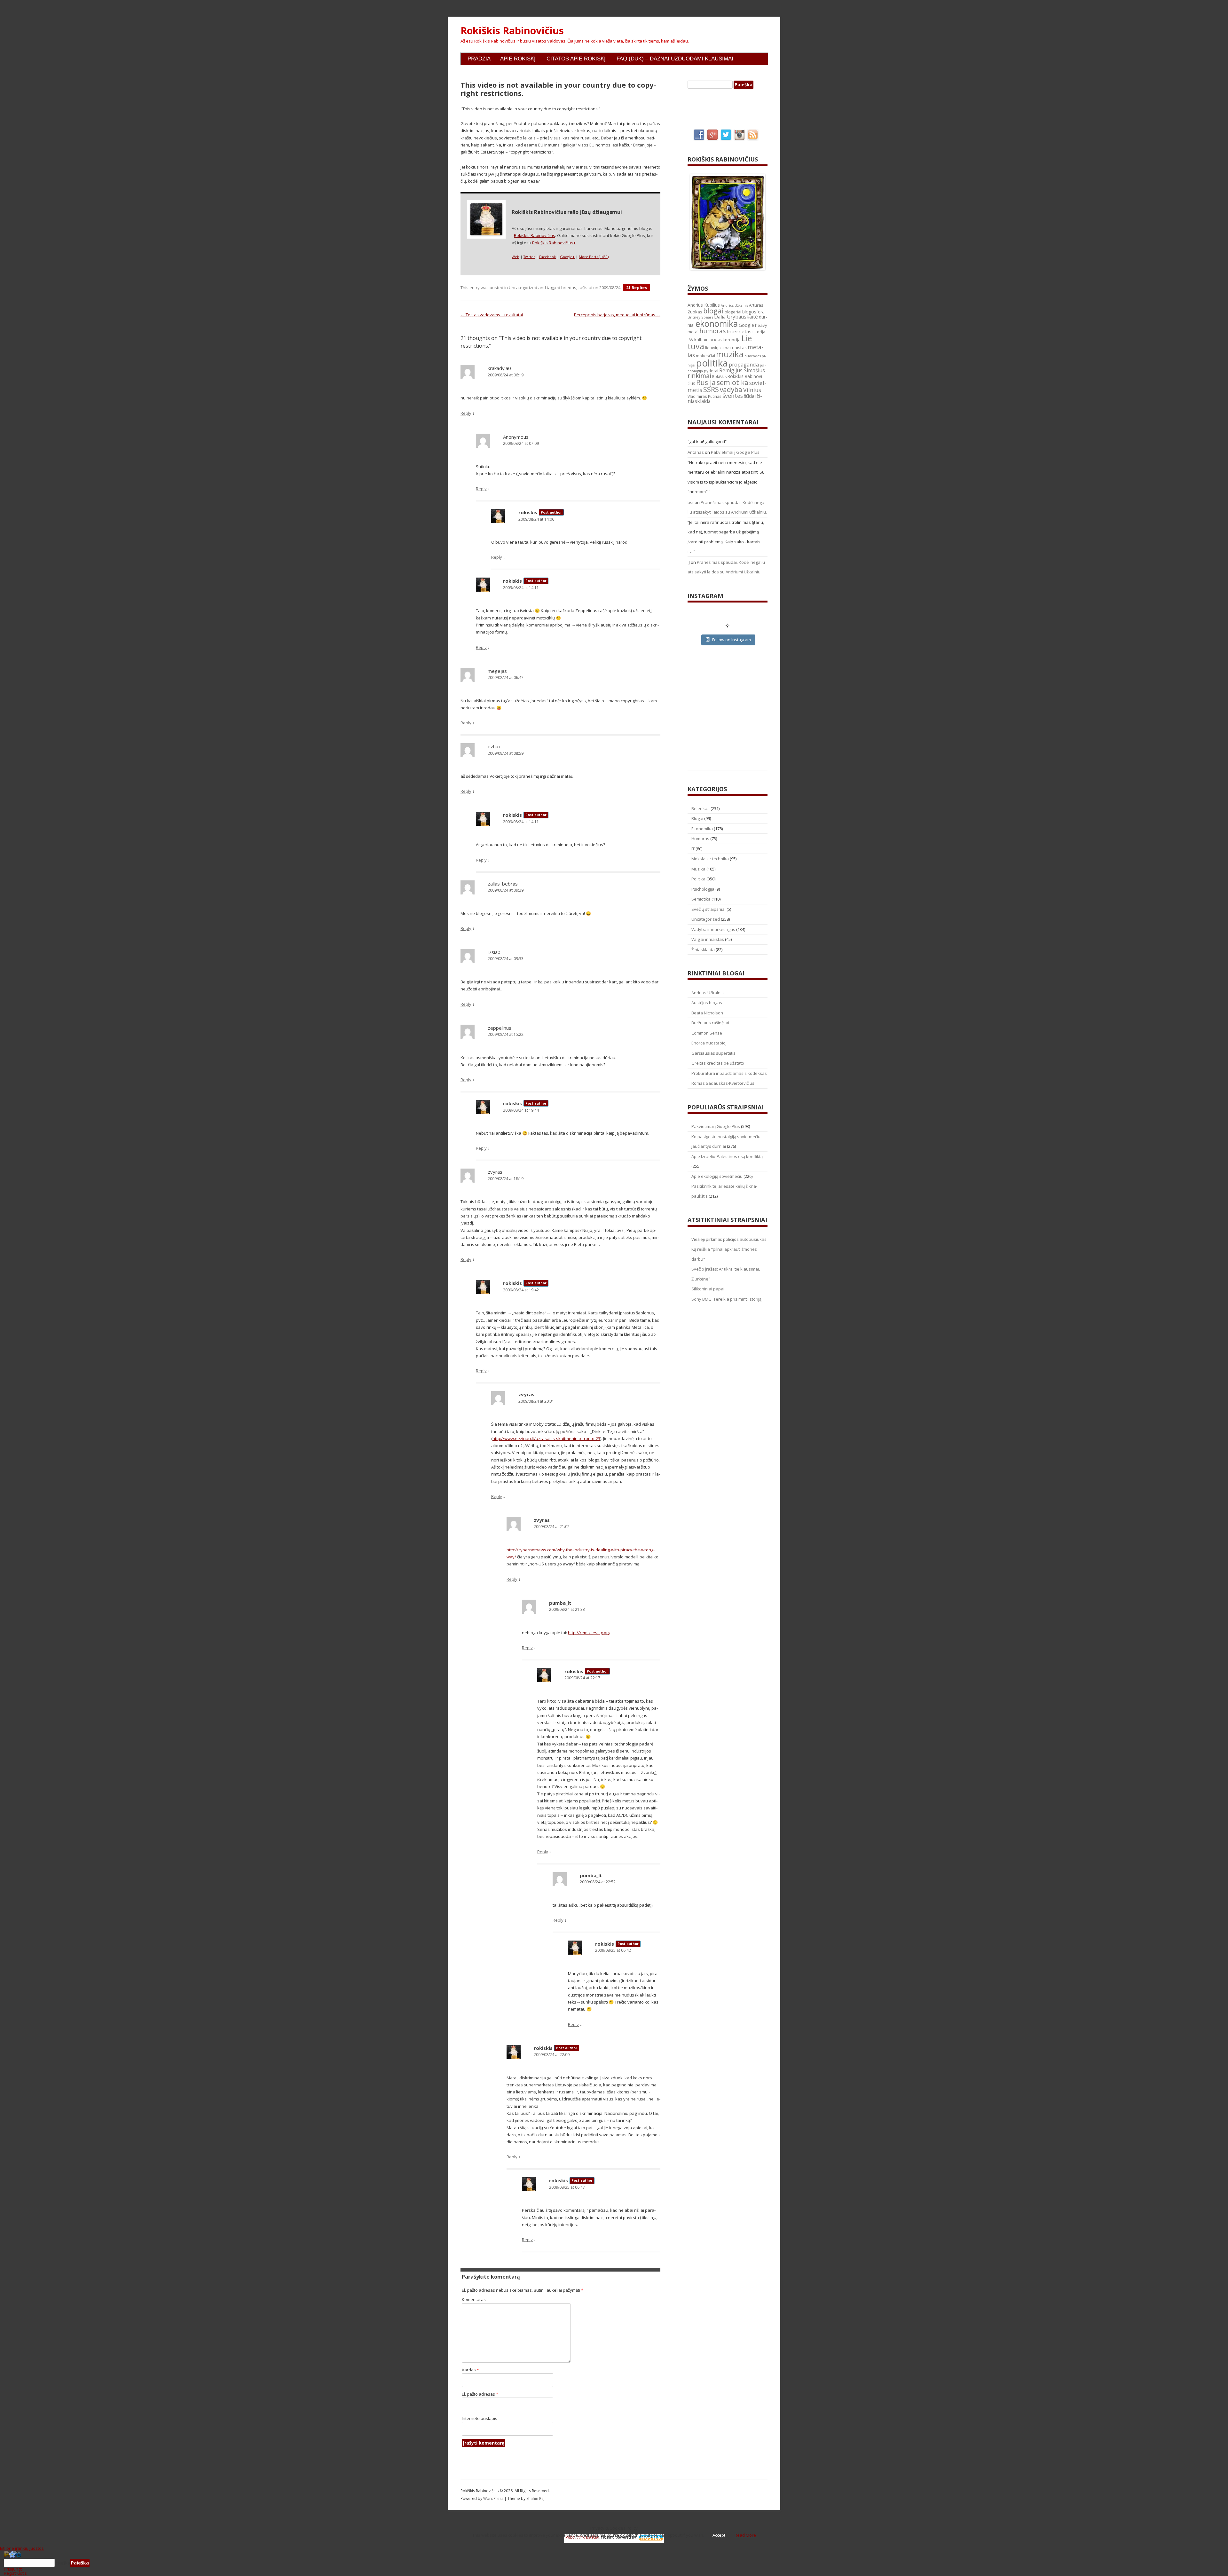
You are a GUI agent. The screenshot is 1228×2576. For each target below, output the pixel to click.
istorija (759, 332)
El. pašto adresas (480, 2394)
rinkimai (699, 376)
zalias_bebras (503, 884)
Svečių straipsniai (708, 909)
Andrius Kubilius (704, 305)
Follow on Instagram (732, 640)
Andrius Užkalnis (734, 305)
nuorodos (753, 356)
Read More (745, 2535)
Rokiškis (719, 377)
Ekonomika (702, 829)
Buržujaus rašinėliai (710, 1023)
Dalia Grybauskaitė (736, 317)
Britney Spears (700, 317)
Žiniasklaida (703, 949)
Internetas (739, 331)
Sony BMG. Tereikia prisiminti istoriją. (727, 1299)
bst (691, 502)
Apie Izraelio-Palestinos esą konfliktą (727, 1156)
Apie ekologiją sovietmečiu (717, 1176)
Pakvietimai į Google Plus (735, 452)
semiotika (732, 382)
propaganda (744, 364)
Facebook (547, 257)
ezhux (494, 746)
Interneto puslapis (480, 2418)
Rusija (706, 382)
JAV (690, 340)
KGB (718, 340)
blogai (713, 311)
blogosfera (753, 312)
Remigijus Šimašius (742, 370)
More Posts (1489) (594, 257)
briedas (569, 288)
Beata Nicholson (707, 1013)
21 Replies (637, 288)
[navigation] (614, 2563)
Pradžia (479, 59)
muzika (730, 354)
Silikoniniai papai (708, 1289)
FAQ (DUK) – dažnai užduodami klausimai (675, 59)
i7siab (494, 952)
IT (693, 849)
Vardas (470, 2370)
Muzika (698, 869)
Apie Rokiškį (518, 59)
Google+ (567, 257)
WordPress (494, 2498)
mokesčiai (705, 356)
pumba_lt (560, 1603)
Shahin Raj (535, 2498)
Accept (719, 2535)
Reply (466, 413)
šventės (733, 396)
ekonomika (717, 323)
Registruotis (15, 2573)
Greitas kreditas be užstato (718, 1063)
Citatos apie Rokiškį (576, 59)
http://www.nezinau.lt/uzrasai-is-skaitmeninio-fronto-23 (546, 1438)
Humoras (700, 839)
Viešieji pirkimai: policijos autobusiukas (729, 1239)
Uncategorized (523, 288)
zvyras (495, 1172)
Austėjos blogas (707, 1003)
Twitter (529, 257)
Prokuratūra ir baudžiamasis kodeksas (729, 1073)
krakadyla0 (499, 368)
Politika (698, 879)
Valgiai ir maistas (708, 939)
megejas (497, 671)
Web (516, 257)
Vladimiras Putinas (705, 396)
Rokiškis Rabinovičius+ (554, 243)
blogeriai (733, 312)
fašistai (585, 288)
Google (746, 325)
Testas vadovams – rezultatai (492, 315)
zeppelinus (500, 1028)
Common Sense (707, 1033)
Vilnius (752, 390)
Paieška (62, 2563)
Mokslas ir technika (710, 859)
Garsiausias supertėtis (713, 1053)
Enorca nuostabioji (709, 1043)
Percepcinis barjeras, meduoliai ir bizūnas (617, 315)
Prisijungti (13, 2569)
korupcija (732, 340)
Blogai (697, 818)
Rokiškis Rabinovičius (512, 31)
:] (689, 562)
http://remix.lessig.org (589, 1633)
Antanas (696, 452)
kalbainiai (704, 340)
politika (712, 363)
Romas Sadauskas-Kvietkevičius (723, 1083)
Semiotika (701, 899)
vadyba (731, 390)
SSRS (711, 389)
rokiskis (528, 512)
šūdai (750, 396)
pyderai (711, 371)
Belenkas (701, 808)
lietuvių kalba (717, 348)
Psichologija (703, 889)
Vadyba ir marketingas (713, 929)
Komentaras (474, 2299)
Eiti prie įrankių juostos (22, 2548)
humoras (712, 331)
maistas (739, 347)
